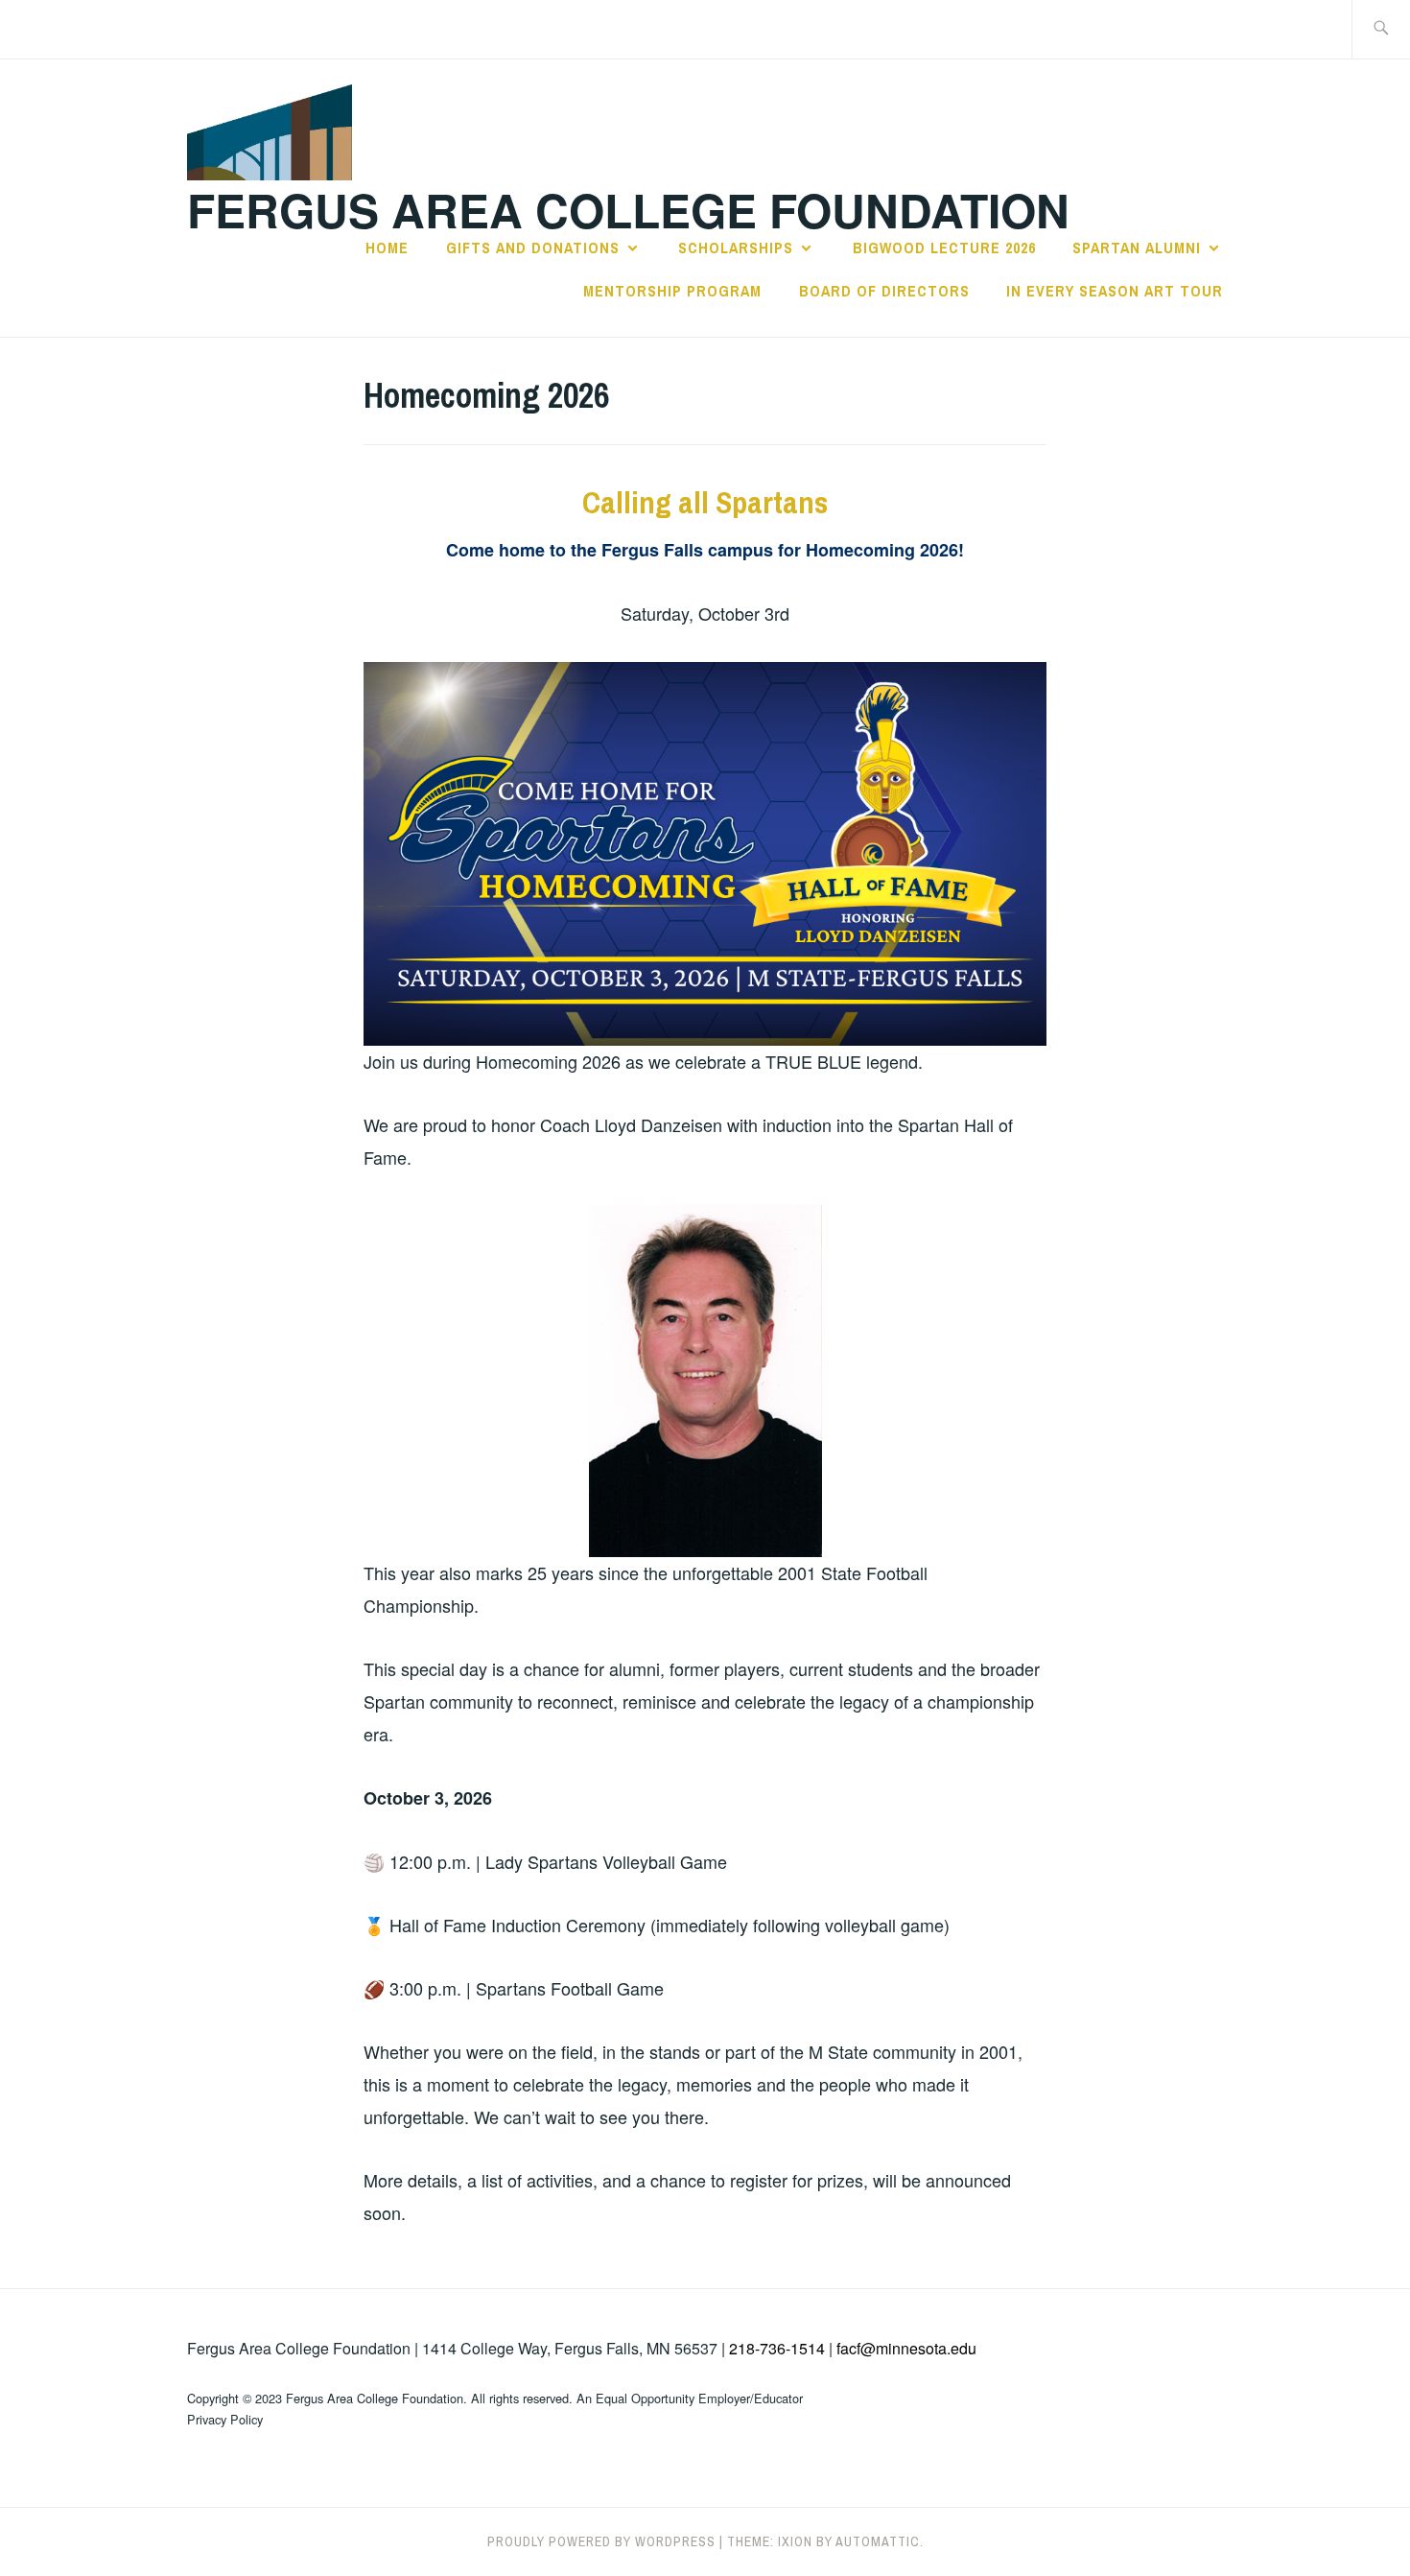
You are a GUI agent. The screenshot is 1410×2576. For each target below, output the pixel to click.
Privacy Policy (225, 2419)
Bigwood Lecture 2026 (944, 248)
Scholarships (736, 248)
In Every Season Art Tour (1115, 291)
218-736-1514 (777, 2348)
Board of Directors (884, 291)
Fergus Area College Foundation (628, 210)
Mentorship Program (672, 291)
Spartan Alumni (1137, 248)
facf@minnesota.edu (906, 2348)
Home (387, 248)
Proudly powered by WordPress (601, 2541)
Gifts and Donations (533, 248)
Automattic (878, 2541)
